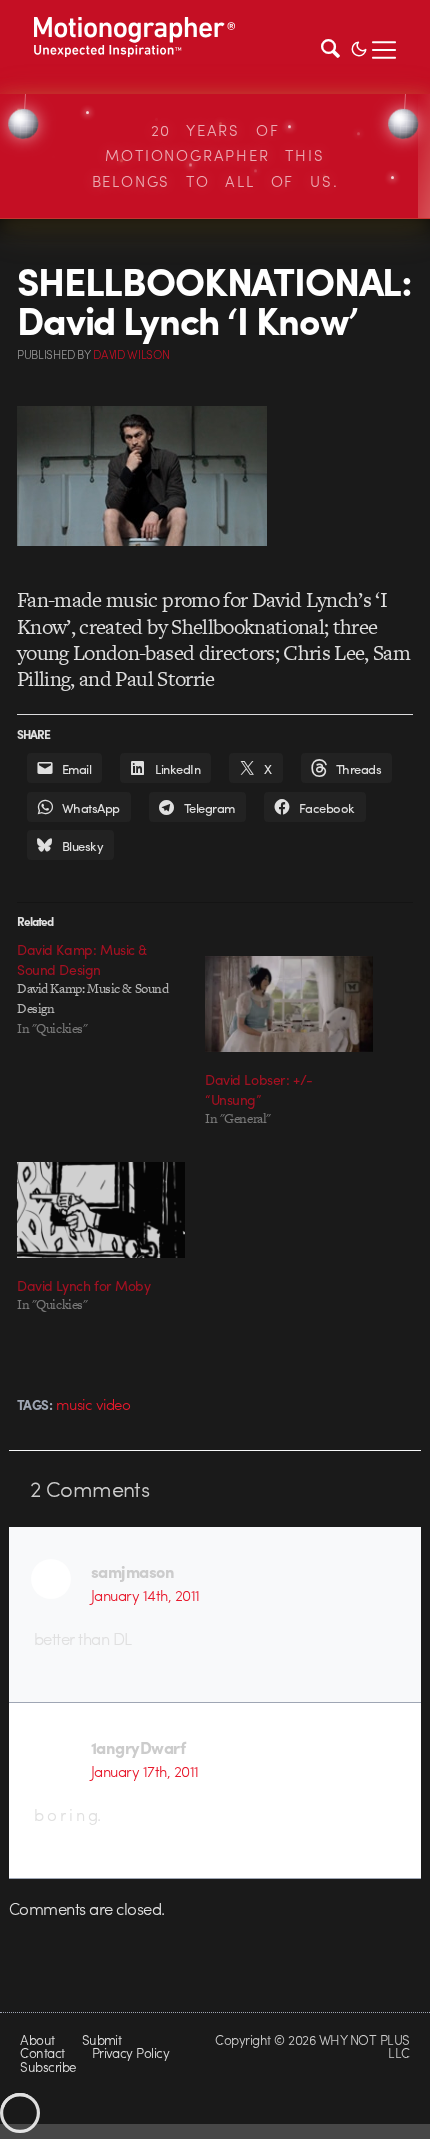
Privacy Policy (131, 2052)
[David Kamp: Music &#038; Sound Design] (111, 989)
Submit (102, 2039)
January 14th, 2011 (145, 1595)
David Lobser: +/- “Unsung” (259, 1089)
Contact (42, 2052)
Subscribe (47, 2066)
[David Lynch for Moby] (101, 1210)
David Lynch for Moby (84, 1285)
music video (93, 1404)
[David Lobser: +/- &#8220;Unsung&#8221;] (289, 1004)
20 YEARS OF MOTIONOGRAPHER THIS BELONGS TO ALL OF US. (215, 155)
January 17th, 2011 (145, 1771)
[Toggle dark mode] (359, 47)
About (37, 2039)
